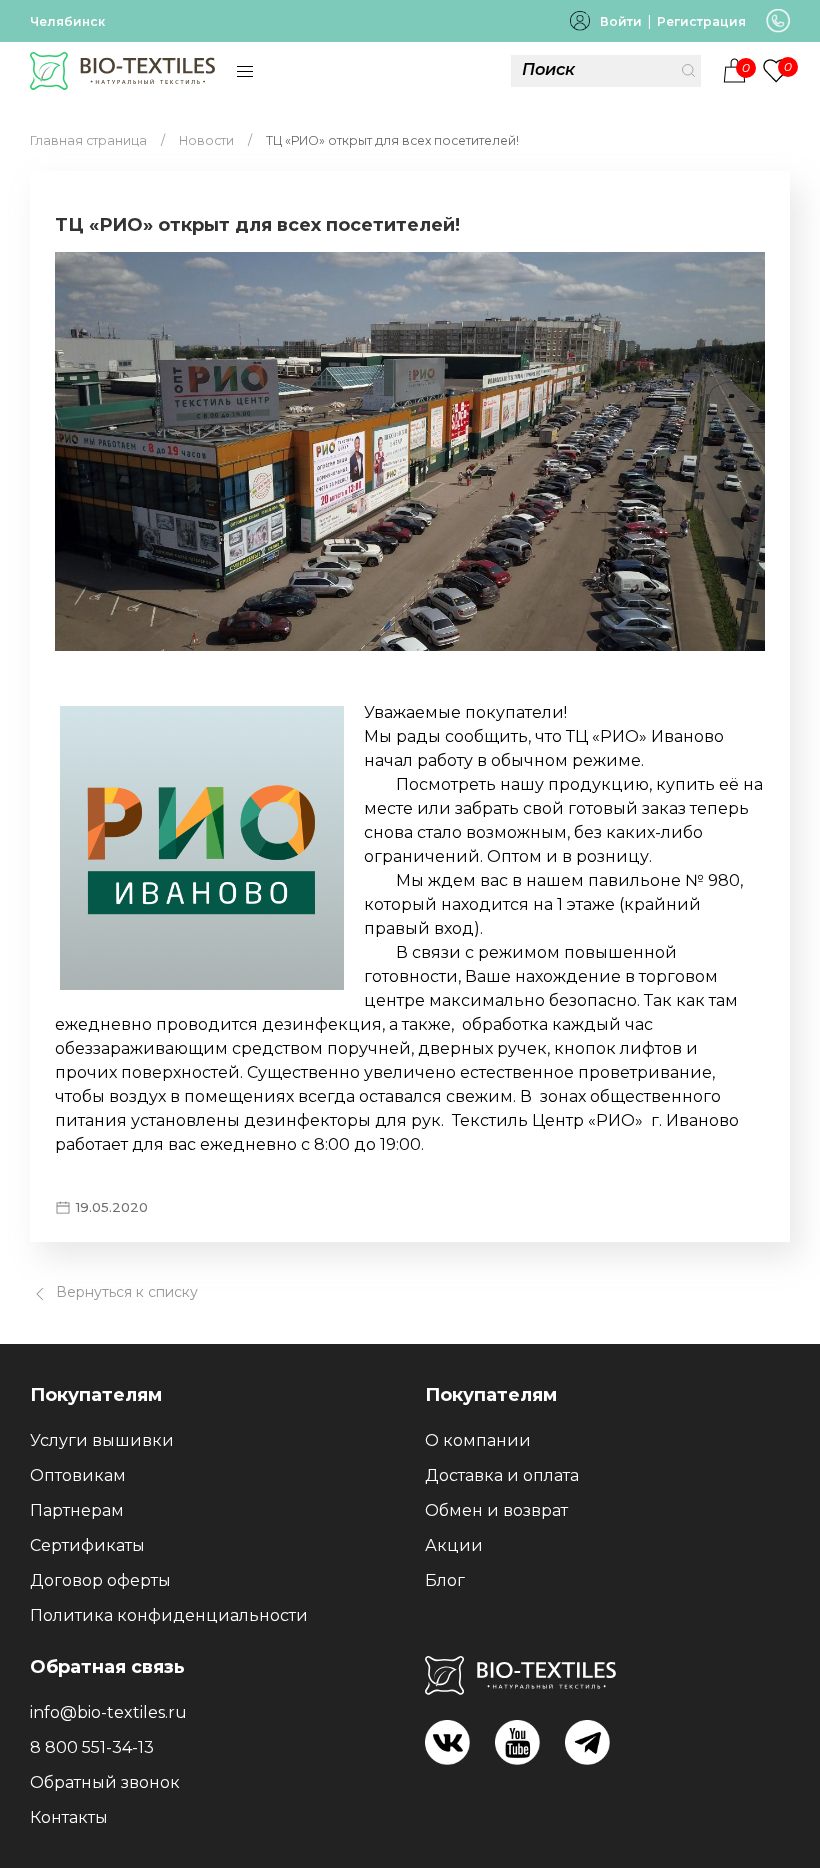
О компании (478, 1440)
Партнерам (77, 1510)
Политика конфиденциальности (169, 1615)
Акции (454, 1545)
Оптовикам (78, 1475)
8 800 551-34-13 (92, 1747)
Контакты (69, 1817)
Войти (621, 21)
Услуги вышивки (102, 1440)
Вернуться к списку (125, 1292)
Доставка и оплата (502, 1475)
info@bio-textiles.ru (108, 1712)
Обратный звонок (105, 1782)
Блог (445, 1580)
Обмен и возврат (496, 1510)
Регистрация (701, 21)
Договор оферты (100, 1580)
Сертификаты (87, 1545)
